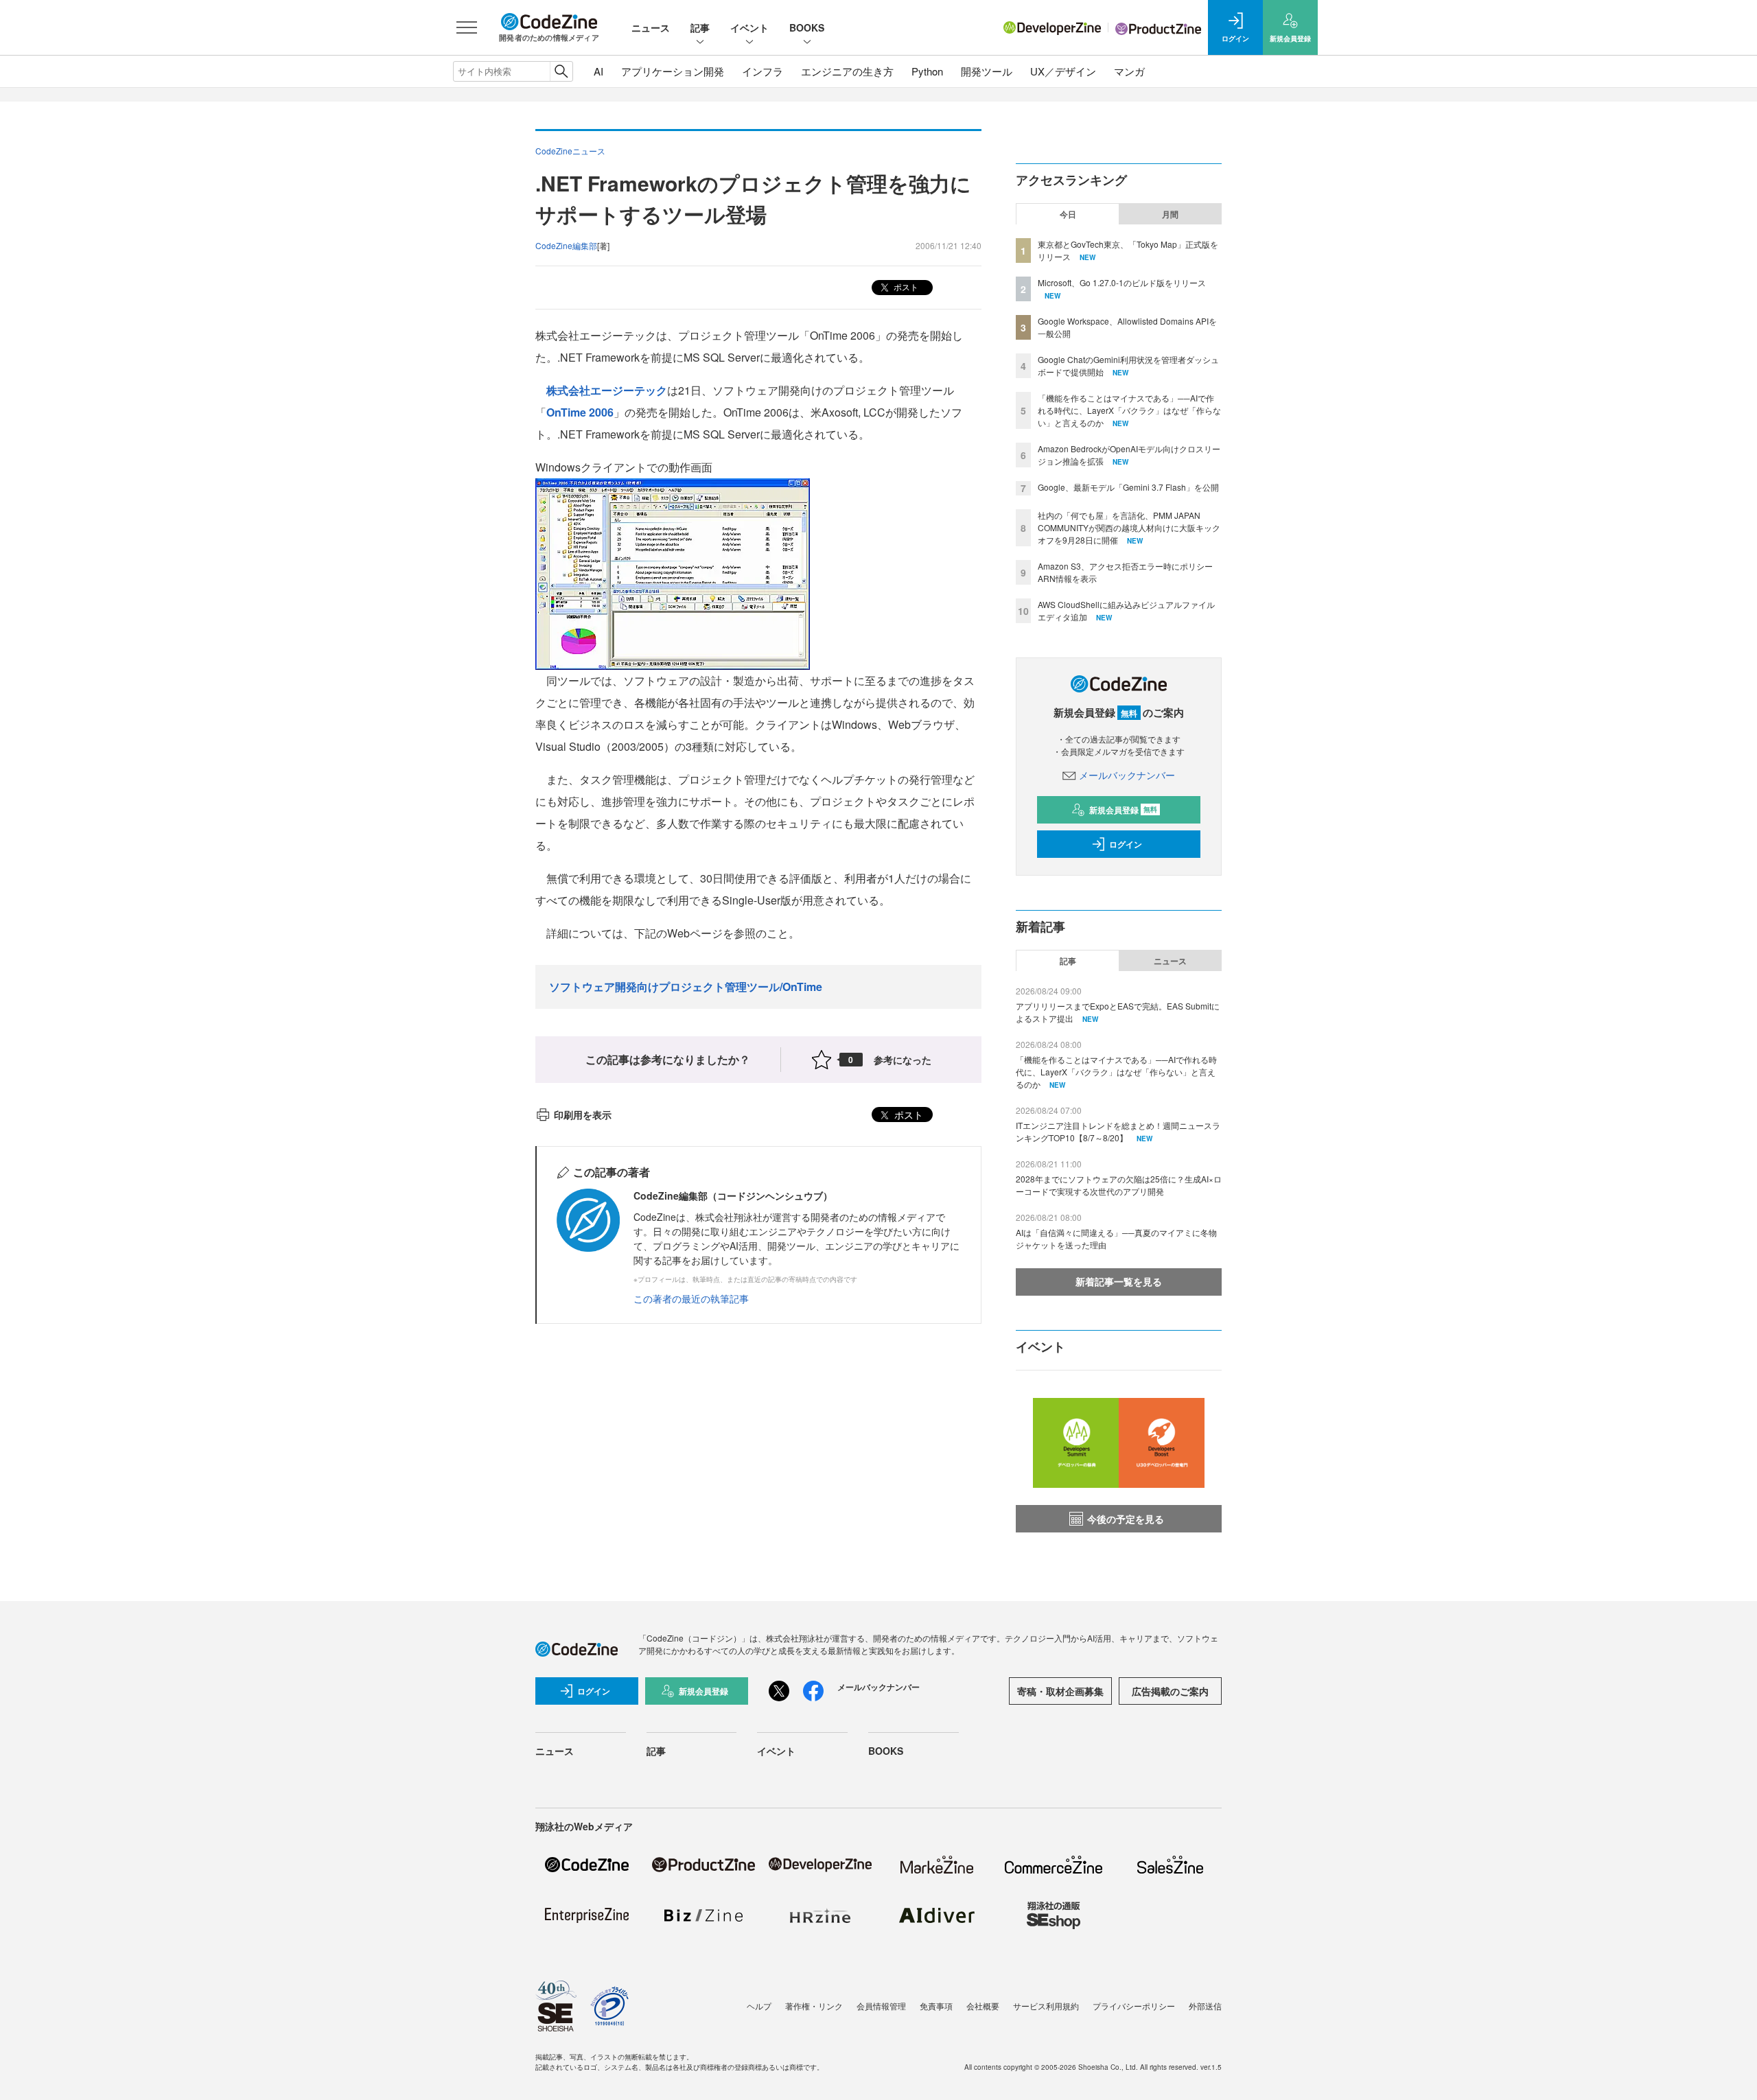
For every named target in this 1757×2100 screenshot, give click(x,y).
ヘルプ (759, 2006)
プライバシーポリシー (1134, 2006)
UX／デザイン (1063, 71)
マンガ (1129, 71)
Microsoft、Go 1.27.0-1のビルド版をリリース (1122, 282)
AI (598, 71)
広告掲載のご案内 (1170, 1691)
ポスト (905, 287)
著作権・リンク (814, 2006)
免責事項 (936, 2006)
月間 (1170, 214)
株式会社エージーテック (607, 390)
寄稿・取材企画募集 (1060, 1691)
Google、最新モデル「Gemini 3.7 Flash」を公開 (1128, 487)
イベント (749, 27)
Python (927, 71)
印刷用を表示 (583, 1115)
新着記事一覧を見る (1119, 1281)
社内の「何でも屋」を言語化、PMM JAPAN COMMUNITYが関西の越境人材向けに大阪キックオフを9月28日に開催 (1129, 527)
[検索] (561, 71)
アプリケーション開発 (673, 71)
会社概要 (983, 2006)
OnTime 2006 (580, 412)
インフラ (763, 71)
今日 (1068, 214)
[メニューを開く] (467, 27)
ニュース (651, 27)
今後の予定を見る (1126, 1519)
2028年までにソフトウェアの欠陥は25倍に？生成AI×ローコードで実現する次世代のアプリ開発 (1119, 1185)
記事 (700, 27)
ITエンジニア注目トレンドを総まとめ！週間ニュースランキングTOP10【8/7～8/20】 (1118, 1131)
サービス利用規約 (1046, 2006)
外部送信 (1205, 2006)
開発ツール (987, 71)
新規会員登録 (1123, 810)
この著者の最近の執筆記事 (691, 1298)
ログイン (1126, 844)
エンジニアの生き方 (847, 71)
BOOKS (807, 27)
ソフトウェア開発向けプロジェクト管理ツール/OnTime (686, 987)
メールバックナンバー (1127, 775)
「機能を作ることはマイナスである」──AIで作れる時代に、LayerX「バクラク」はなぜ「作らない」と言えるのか (1129, 410)
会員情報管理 (881, 2006)
